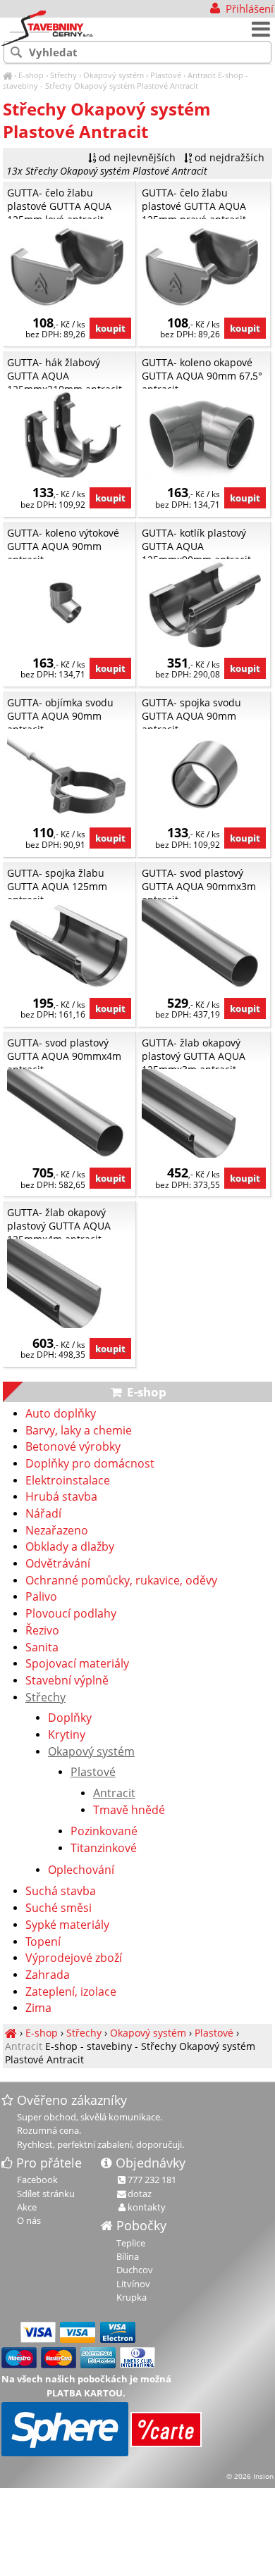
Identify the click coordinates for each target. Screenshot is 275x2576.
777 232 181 (152, 2180)
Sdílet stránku (46, 2194)
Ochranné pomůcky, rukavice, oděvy (121, 1581)
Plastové (166, 75)
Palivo (41, 1597)
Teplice (131, 2243)
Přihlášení (248, 8)
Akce (27, 2207)
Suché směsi (59, 1908)
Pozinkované (104, 1832)
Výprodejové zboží (74, 1958)
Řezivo (42, 1631)
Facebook (37, 2180)
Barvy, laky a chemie (79, 1431)
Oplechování (81, 1870)
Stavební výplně (67, 1681)
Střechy (63, 75)
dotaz (140, 2194)
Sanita (42, 1648)
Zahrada (48, 1975)
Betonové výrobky (73, 1447)
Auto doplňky (61, 1414)
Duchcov (135, 2270)
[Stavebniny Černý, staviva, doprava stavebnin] (7, 75)
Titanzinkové (104, 1849)
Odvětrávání (58, 1564)
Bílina (128, 2256)
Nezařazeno (57, 1531)
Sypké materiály (67, 1925)
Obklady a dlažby (70, 1547)
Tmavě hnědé (129, 1811)
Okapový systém (114, 75)
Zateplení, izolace (71, 1992)
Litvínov (133, 2284)
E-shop (31, 75)
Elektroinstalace (68, 1481)
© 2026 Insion (250, 2476)
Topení (43, 1942)
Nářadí (43, 1514)
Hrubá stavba (61, 1497)
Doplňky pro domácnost (90, 1464)
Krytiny (67, 1735)
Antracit (202, 75)
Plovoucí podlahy (71, 1614)
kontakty (147, 2207)
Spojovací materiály (77, 1664)
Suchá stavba (61, 1892)
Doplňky (70, 1718)
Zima (38, 2008)
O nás (29, 2220)
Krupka (132, 2297)
